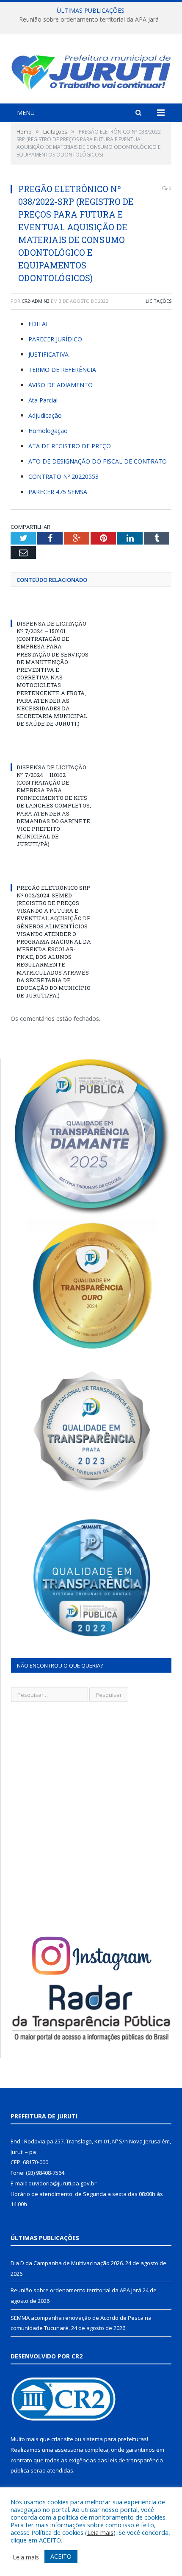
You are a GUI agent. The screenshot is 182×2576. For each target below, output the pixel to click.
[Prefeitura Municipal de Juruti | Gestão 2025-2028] (91, 70)
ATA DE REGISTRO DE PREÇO (70, 446)
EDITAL (39, 324)
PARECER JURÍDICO (55, 339)
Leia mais (100, 2532)
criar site (62, 2439)
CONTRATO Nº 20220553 (63, 476)
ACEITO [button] (61, 2556)
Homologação (48, 431)
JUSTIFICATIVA (48, 354)
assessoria (69, 2450)
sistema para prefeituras (115, 2439)
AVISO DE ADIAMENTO (61, 385)
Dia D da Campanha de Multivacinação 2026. (67, 2263)
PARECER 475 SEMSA (58, 492)
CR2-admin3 (36, 301)
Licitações (159, 301)
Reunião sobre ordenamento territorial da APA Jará (89, 20)
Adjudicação (45, 415)
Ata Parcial (43, 400)
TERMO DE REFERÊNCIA (62, 370)
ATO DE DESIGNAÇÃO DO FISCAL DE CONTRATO (98, 461)
